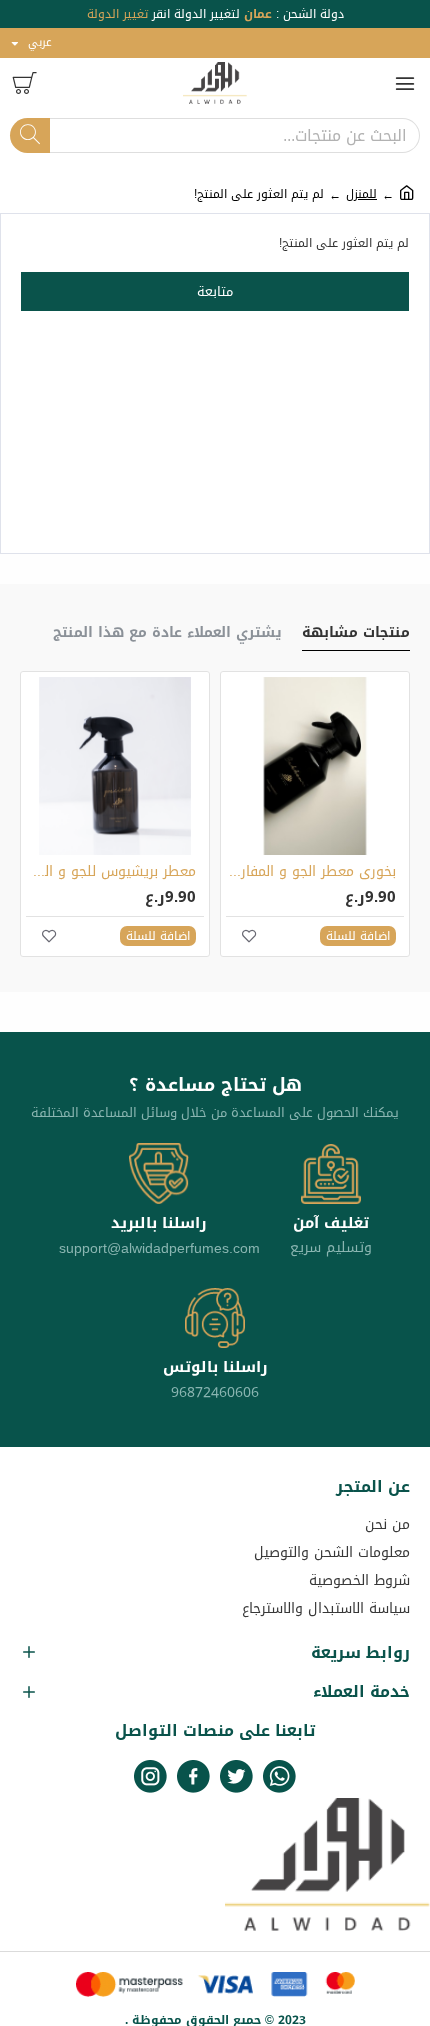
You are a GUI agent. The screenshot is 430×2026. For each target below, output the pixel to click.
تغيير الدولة (117, 14)
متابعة (215, 291)
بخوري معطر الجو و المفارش (311, 872)
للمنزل (361, 194)
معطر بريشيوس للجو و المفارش (111, 872)
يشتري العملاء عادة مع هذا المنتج (167, 635)
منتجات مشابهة (356, 635)
